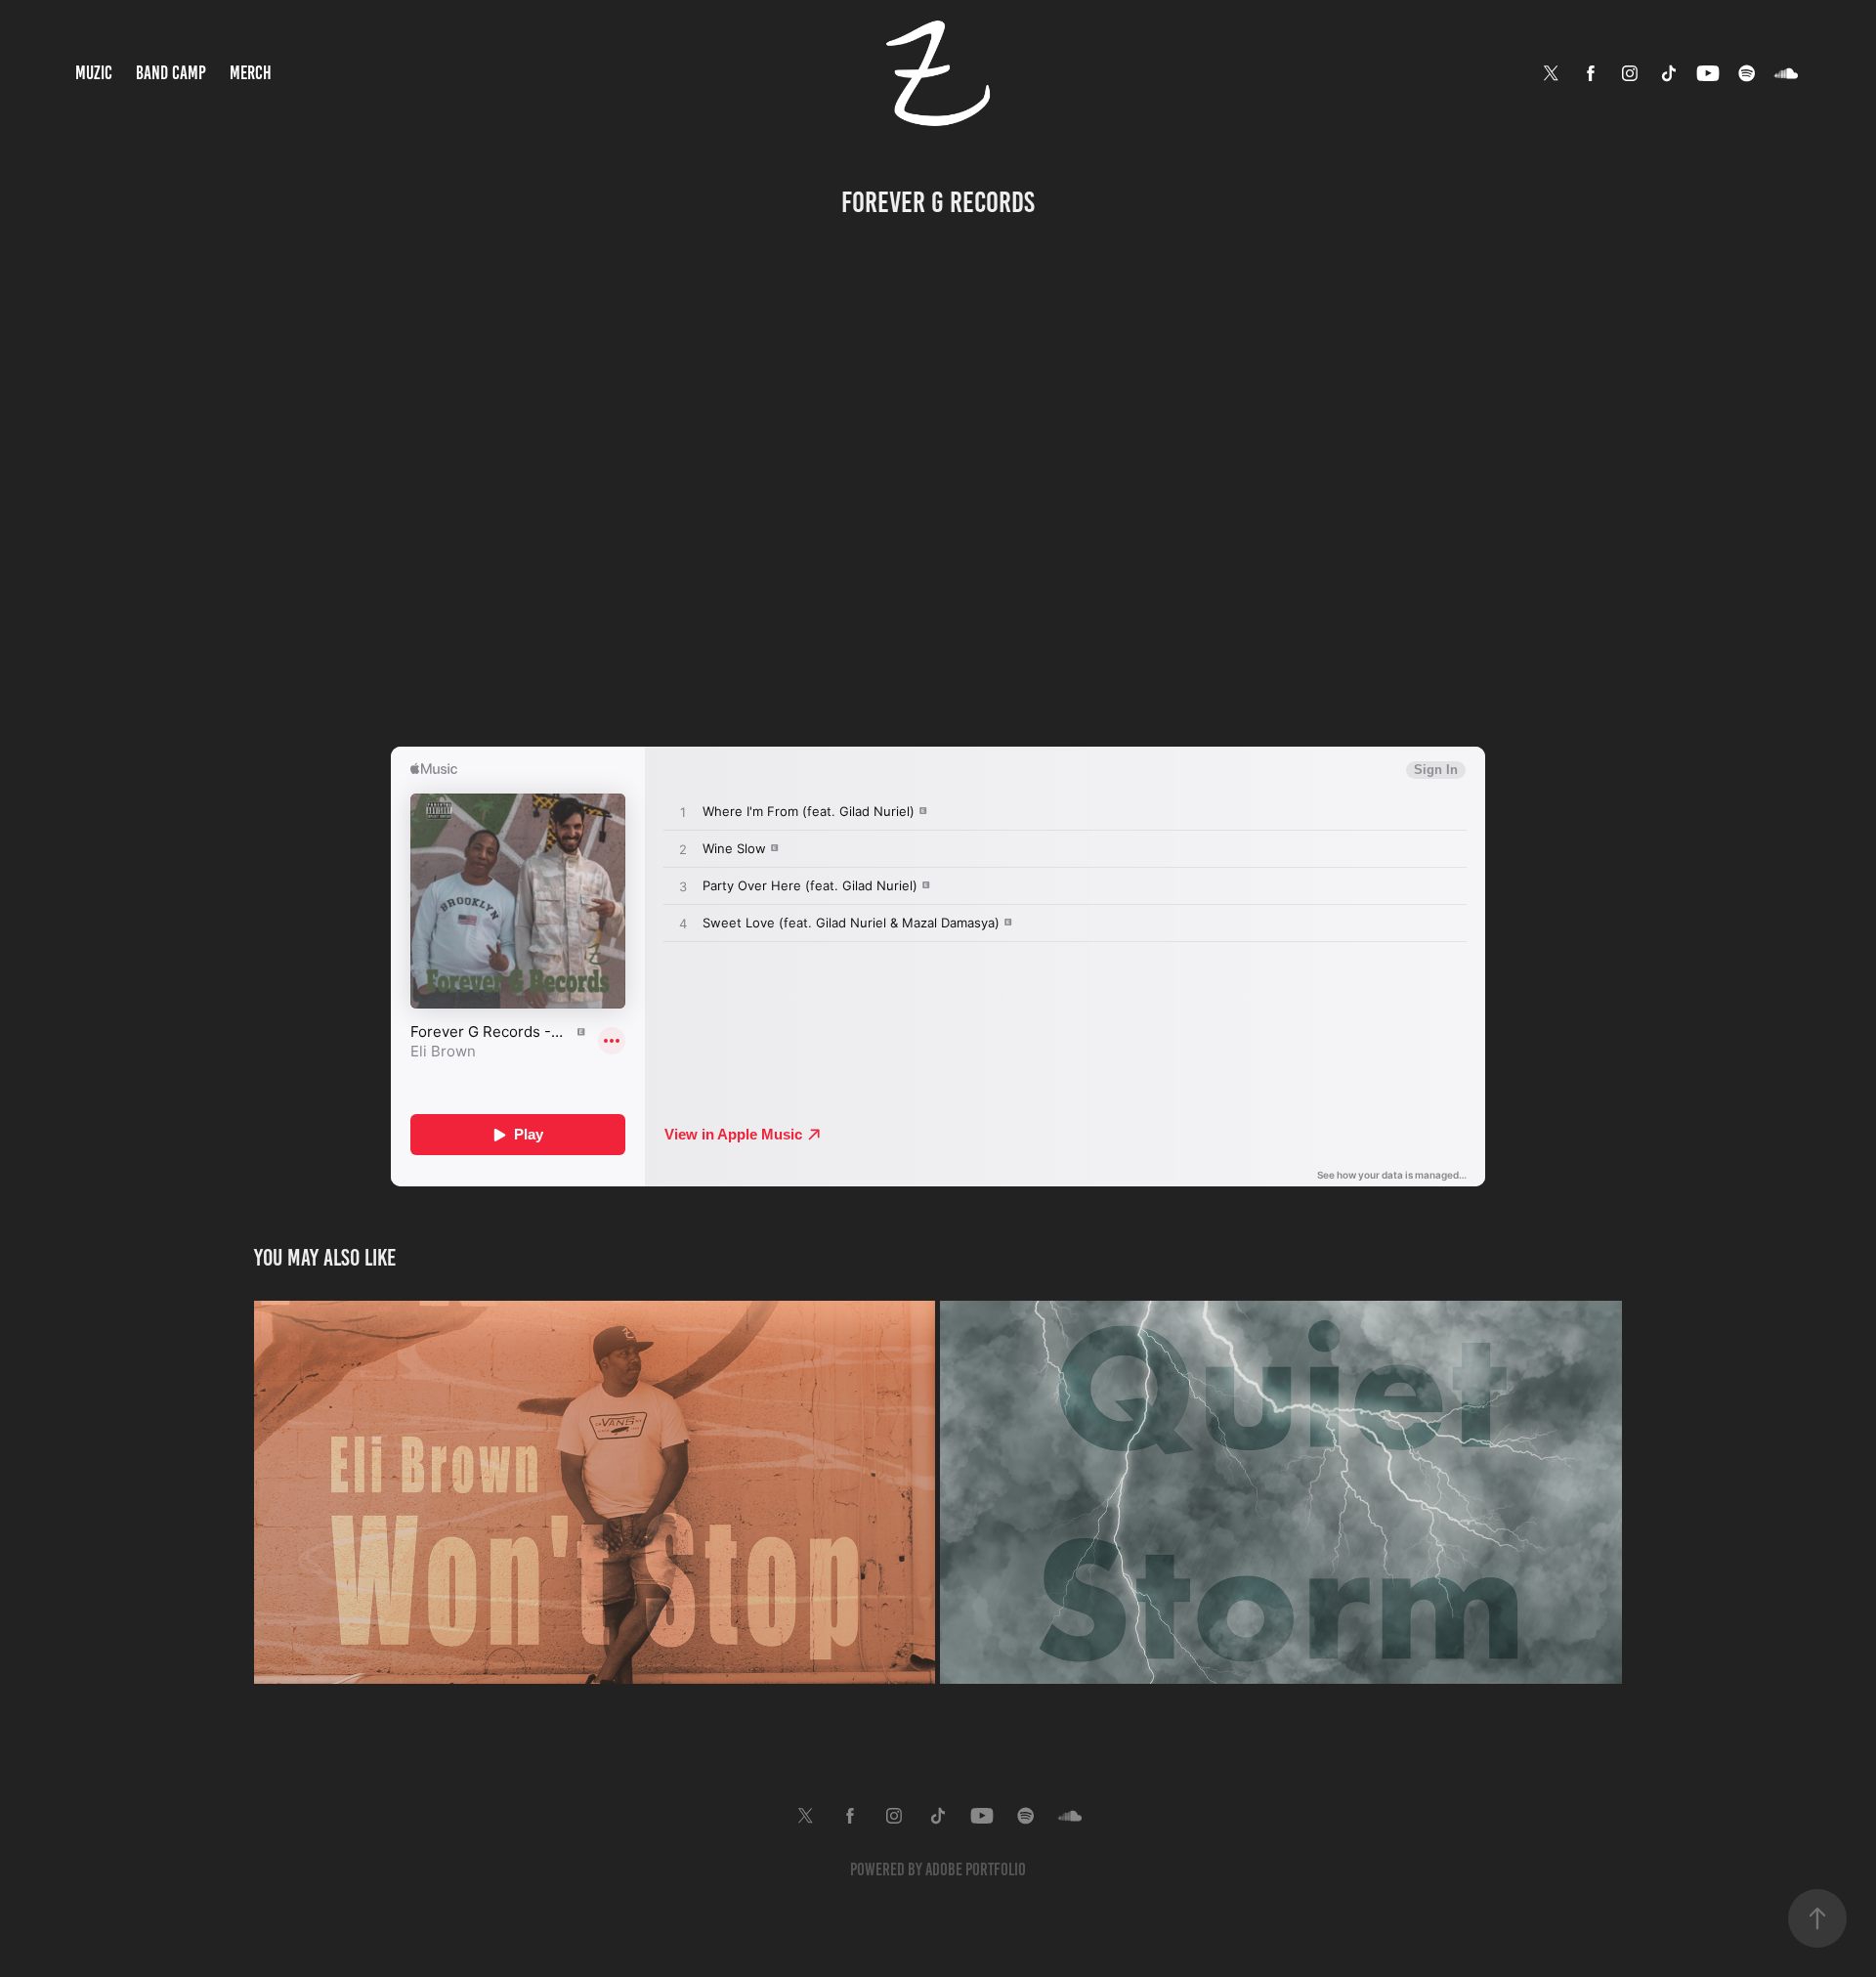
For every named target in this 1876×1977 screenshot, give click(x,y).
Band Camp (171, 73)
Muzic (94, 73)
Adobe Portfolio (976, 1870)
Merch (251, 73)
